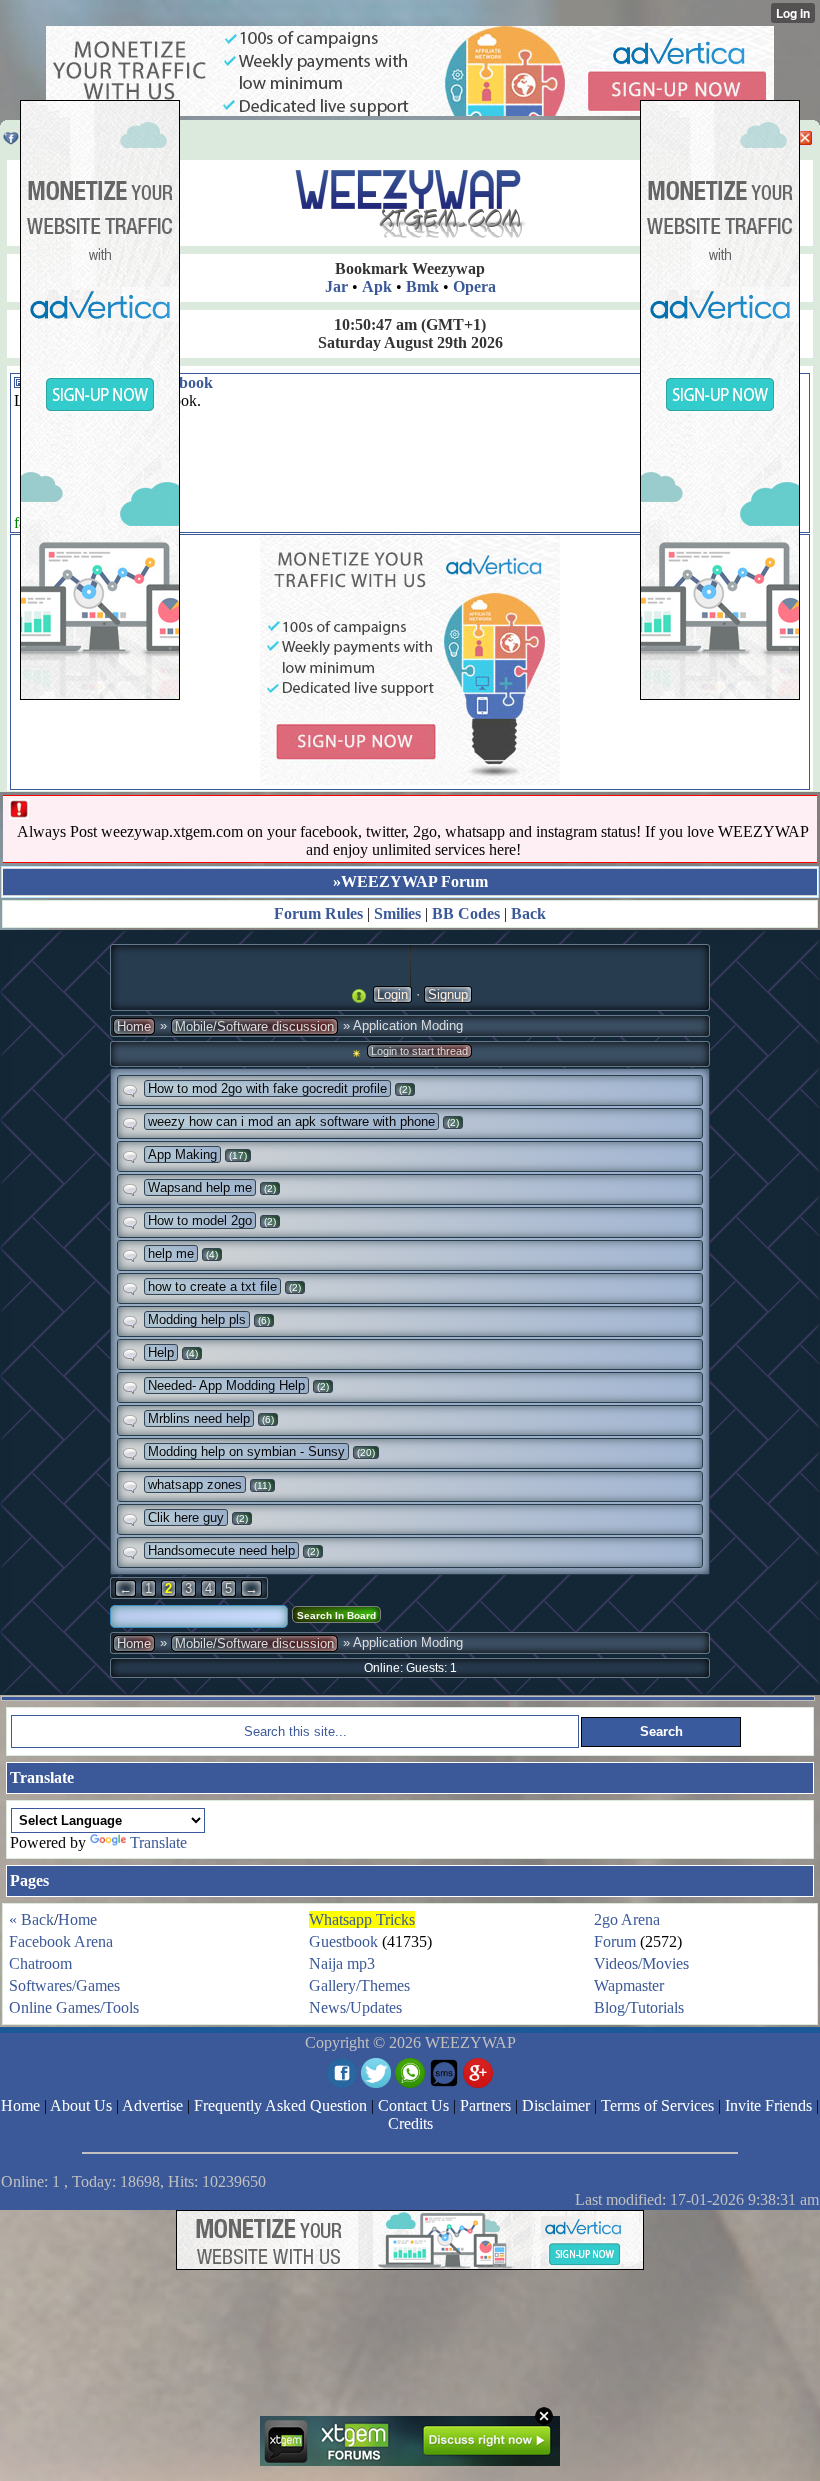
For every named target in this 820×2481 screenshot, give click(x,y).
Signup (448, 994)
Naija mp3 (342, 1963)
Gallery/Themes (359, 1985)
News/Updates (355, 2007)
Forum (615, 1941)
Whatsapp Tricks (362, 1919)
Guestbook (343, 1941)
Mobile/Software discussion (254, 1026)
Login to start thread (419, 1051)
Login (392, 994)
